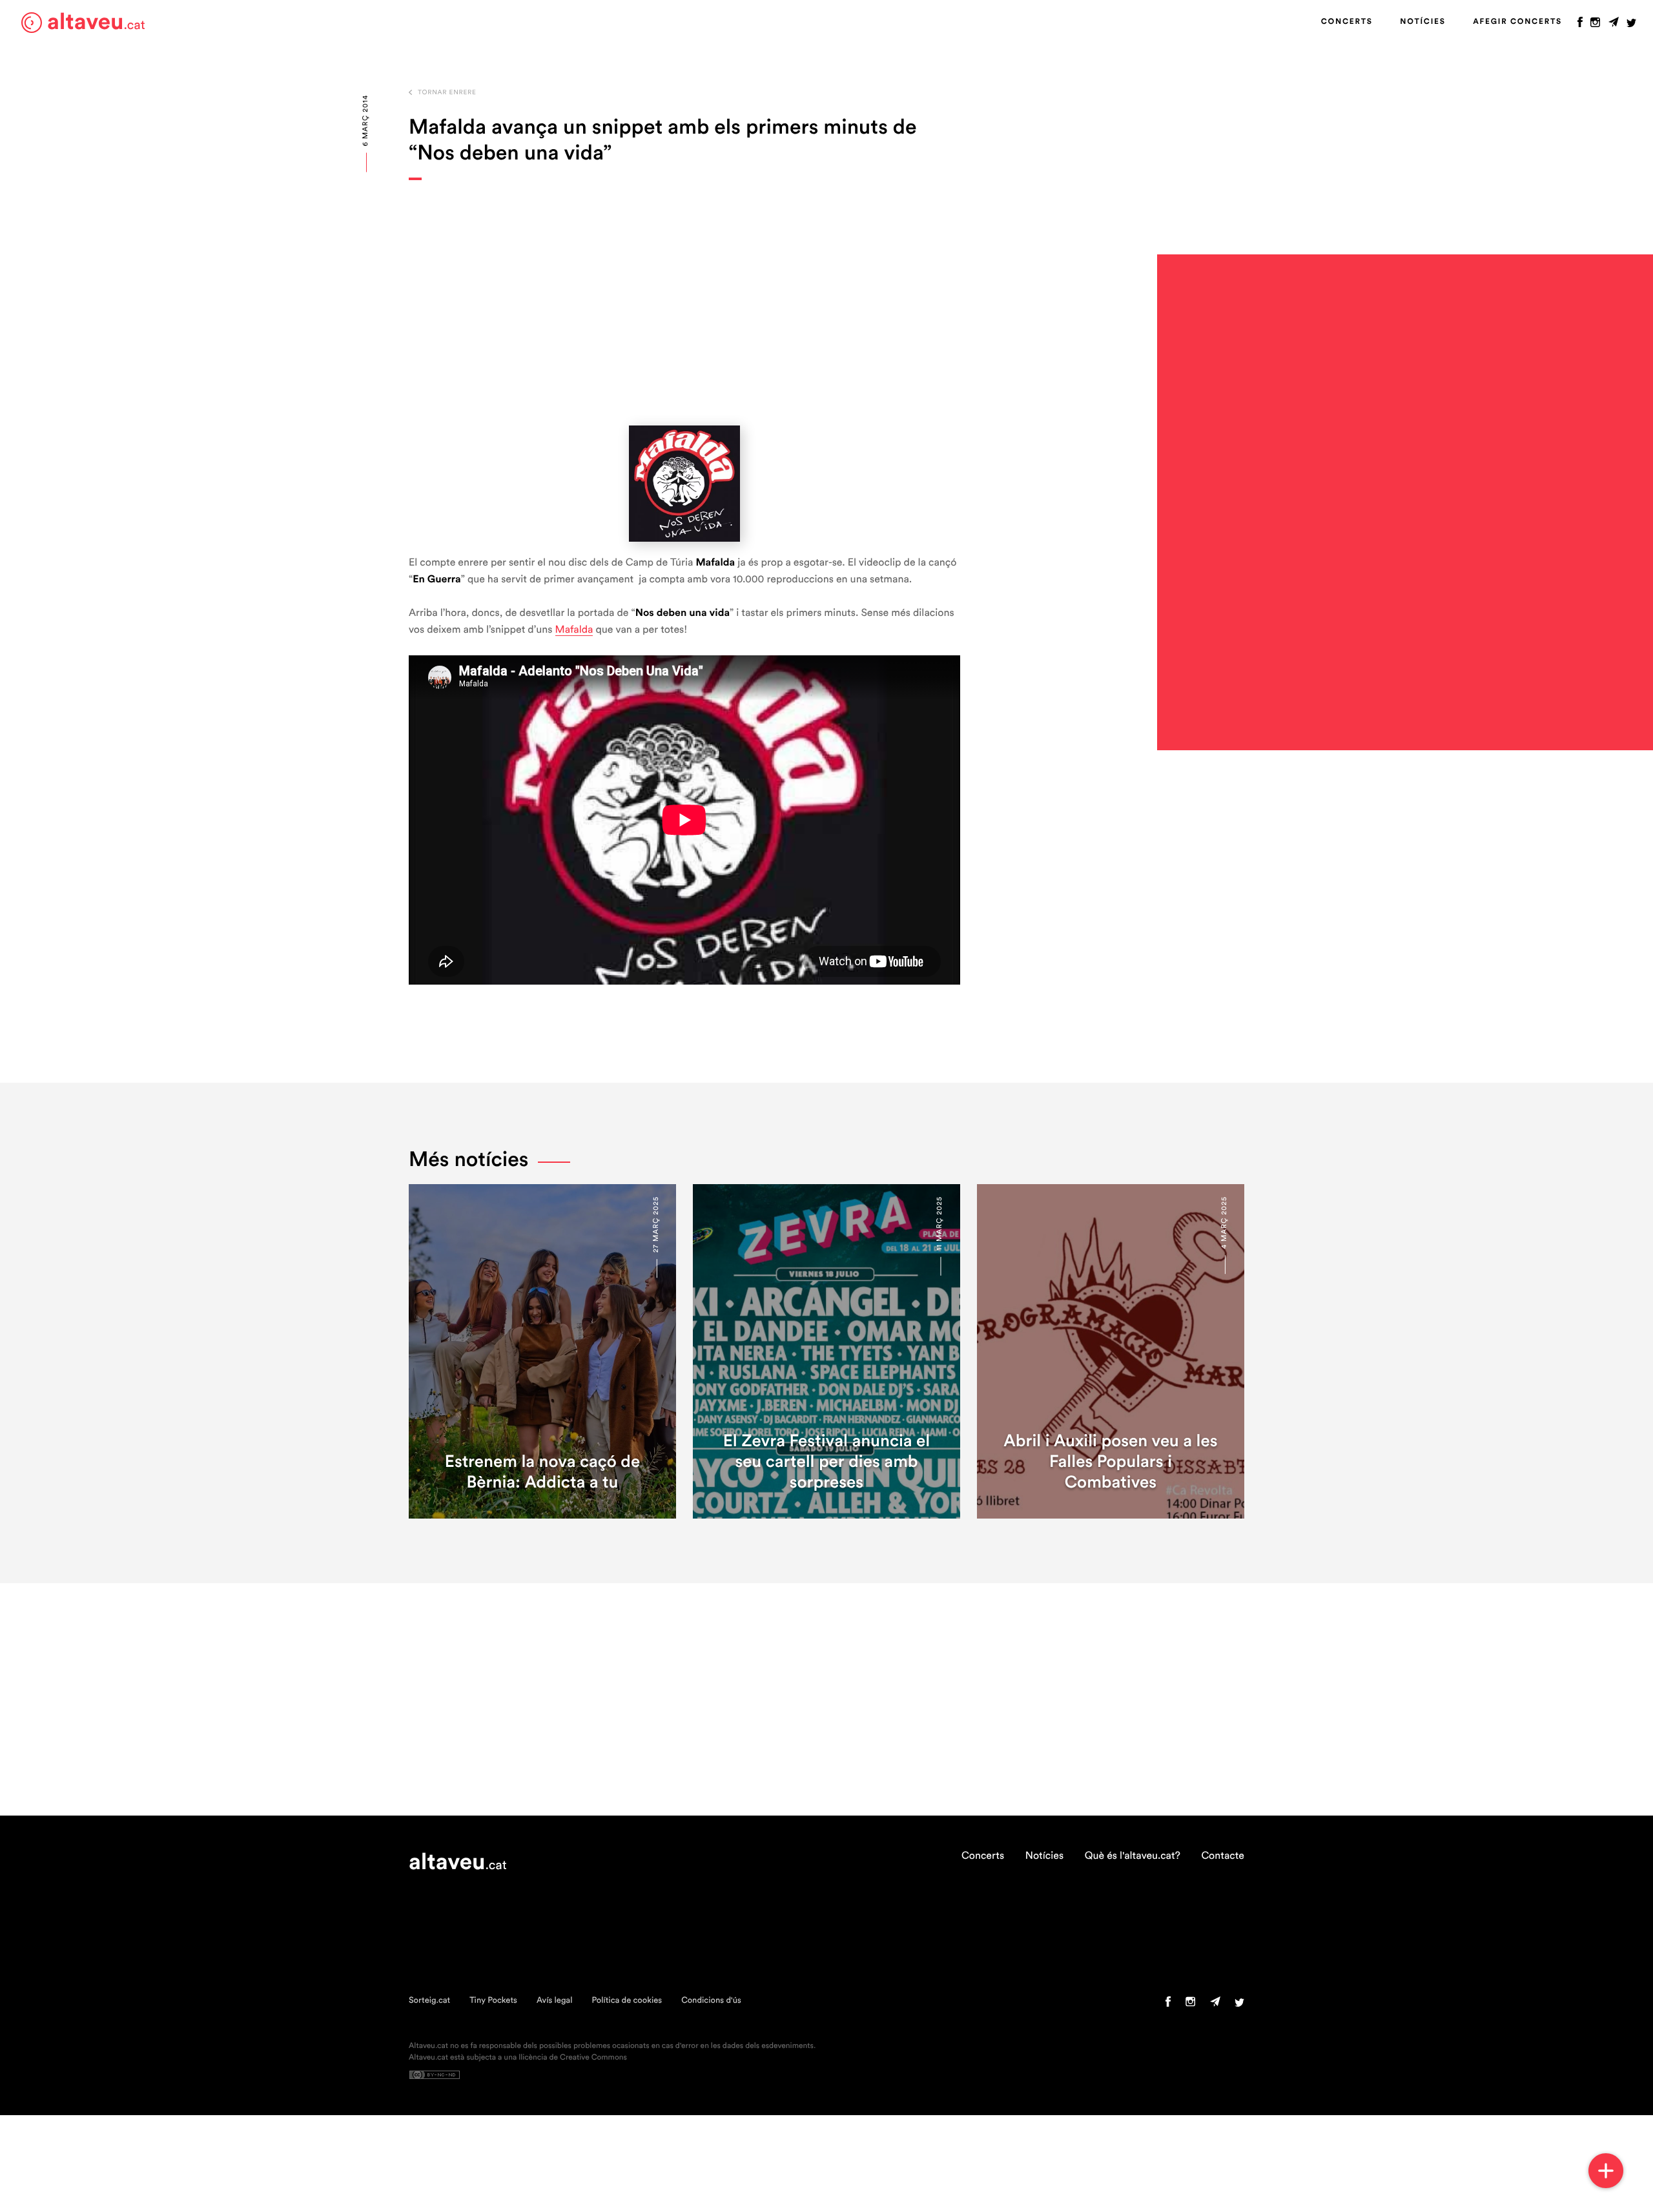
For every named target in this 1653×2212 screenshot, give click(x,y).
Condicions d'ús (711, 2001)
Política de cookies (627, 2001)
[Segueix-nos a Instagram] (1595, 25)
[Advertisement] (684, 303)
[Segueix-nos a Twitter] (1631, 25)
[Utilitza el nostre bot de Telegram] (1614, 25)
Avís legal (555, 2001)
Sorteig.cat (429, 2001)
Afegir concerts (1517, 22)
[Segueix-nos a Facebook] (1580, 25)
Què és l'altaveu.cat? (1133, 1856)
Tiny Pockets (493, 2001)
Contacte (1223, 1856)
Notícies (1422, 22)
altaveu (96, 22)
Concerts (1347, 22)
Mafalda (574, 630)
